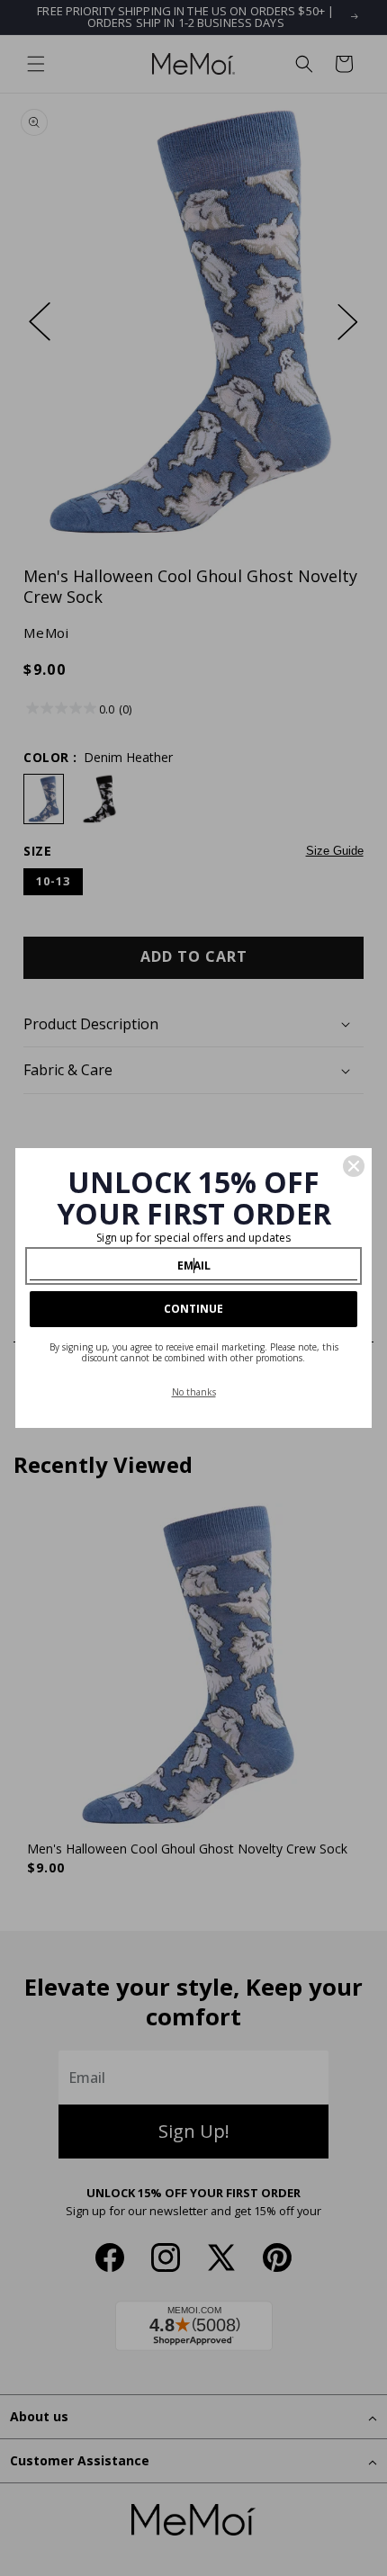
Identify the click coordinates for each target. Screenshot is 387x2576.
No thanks (194, 1392)
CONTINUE (193, 1309)
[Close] (354, 1166)
